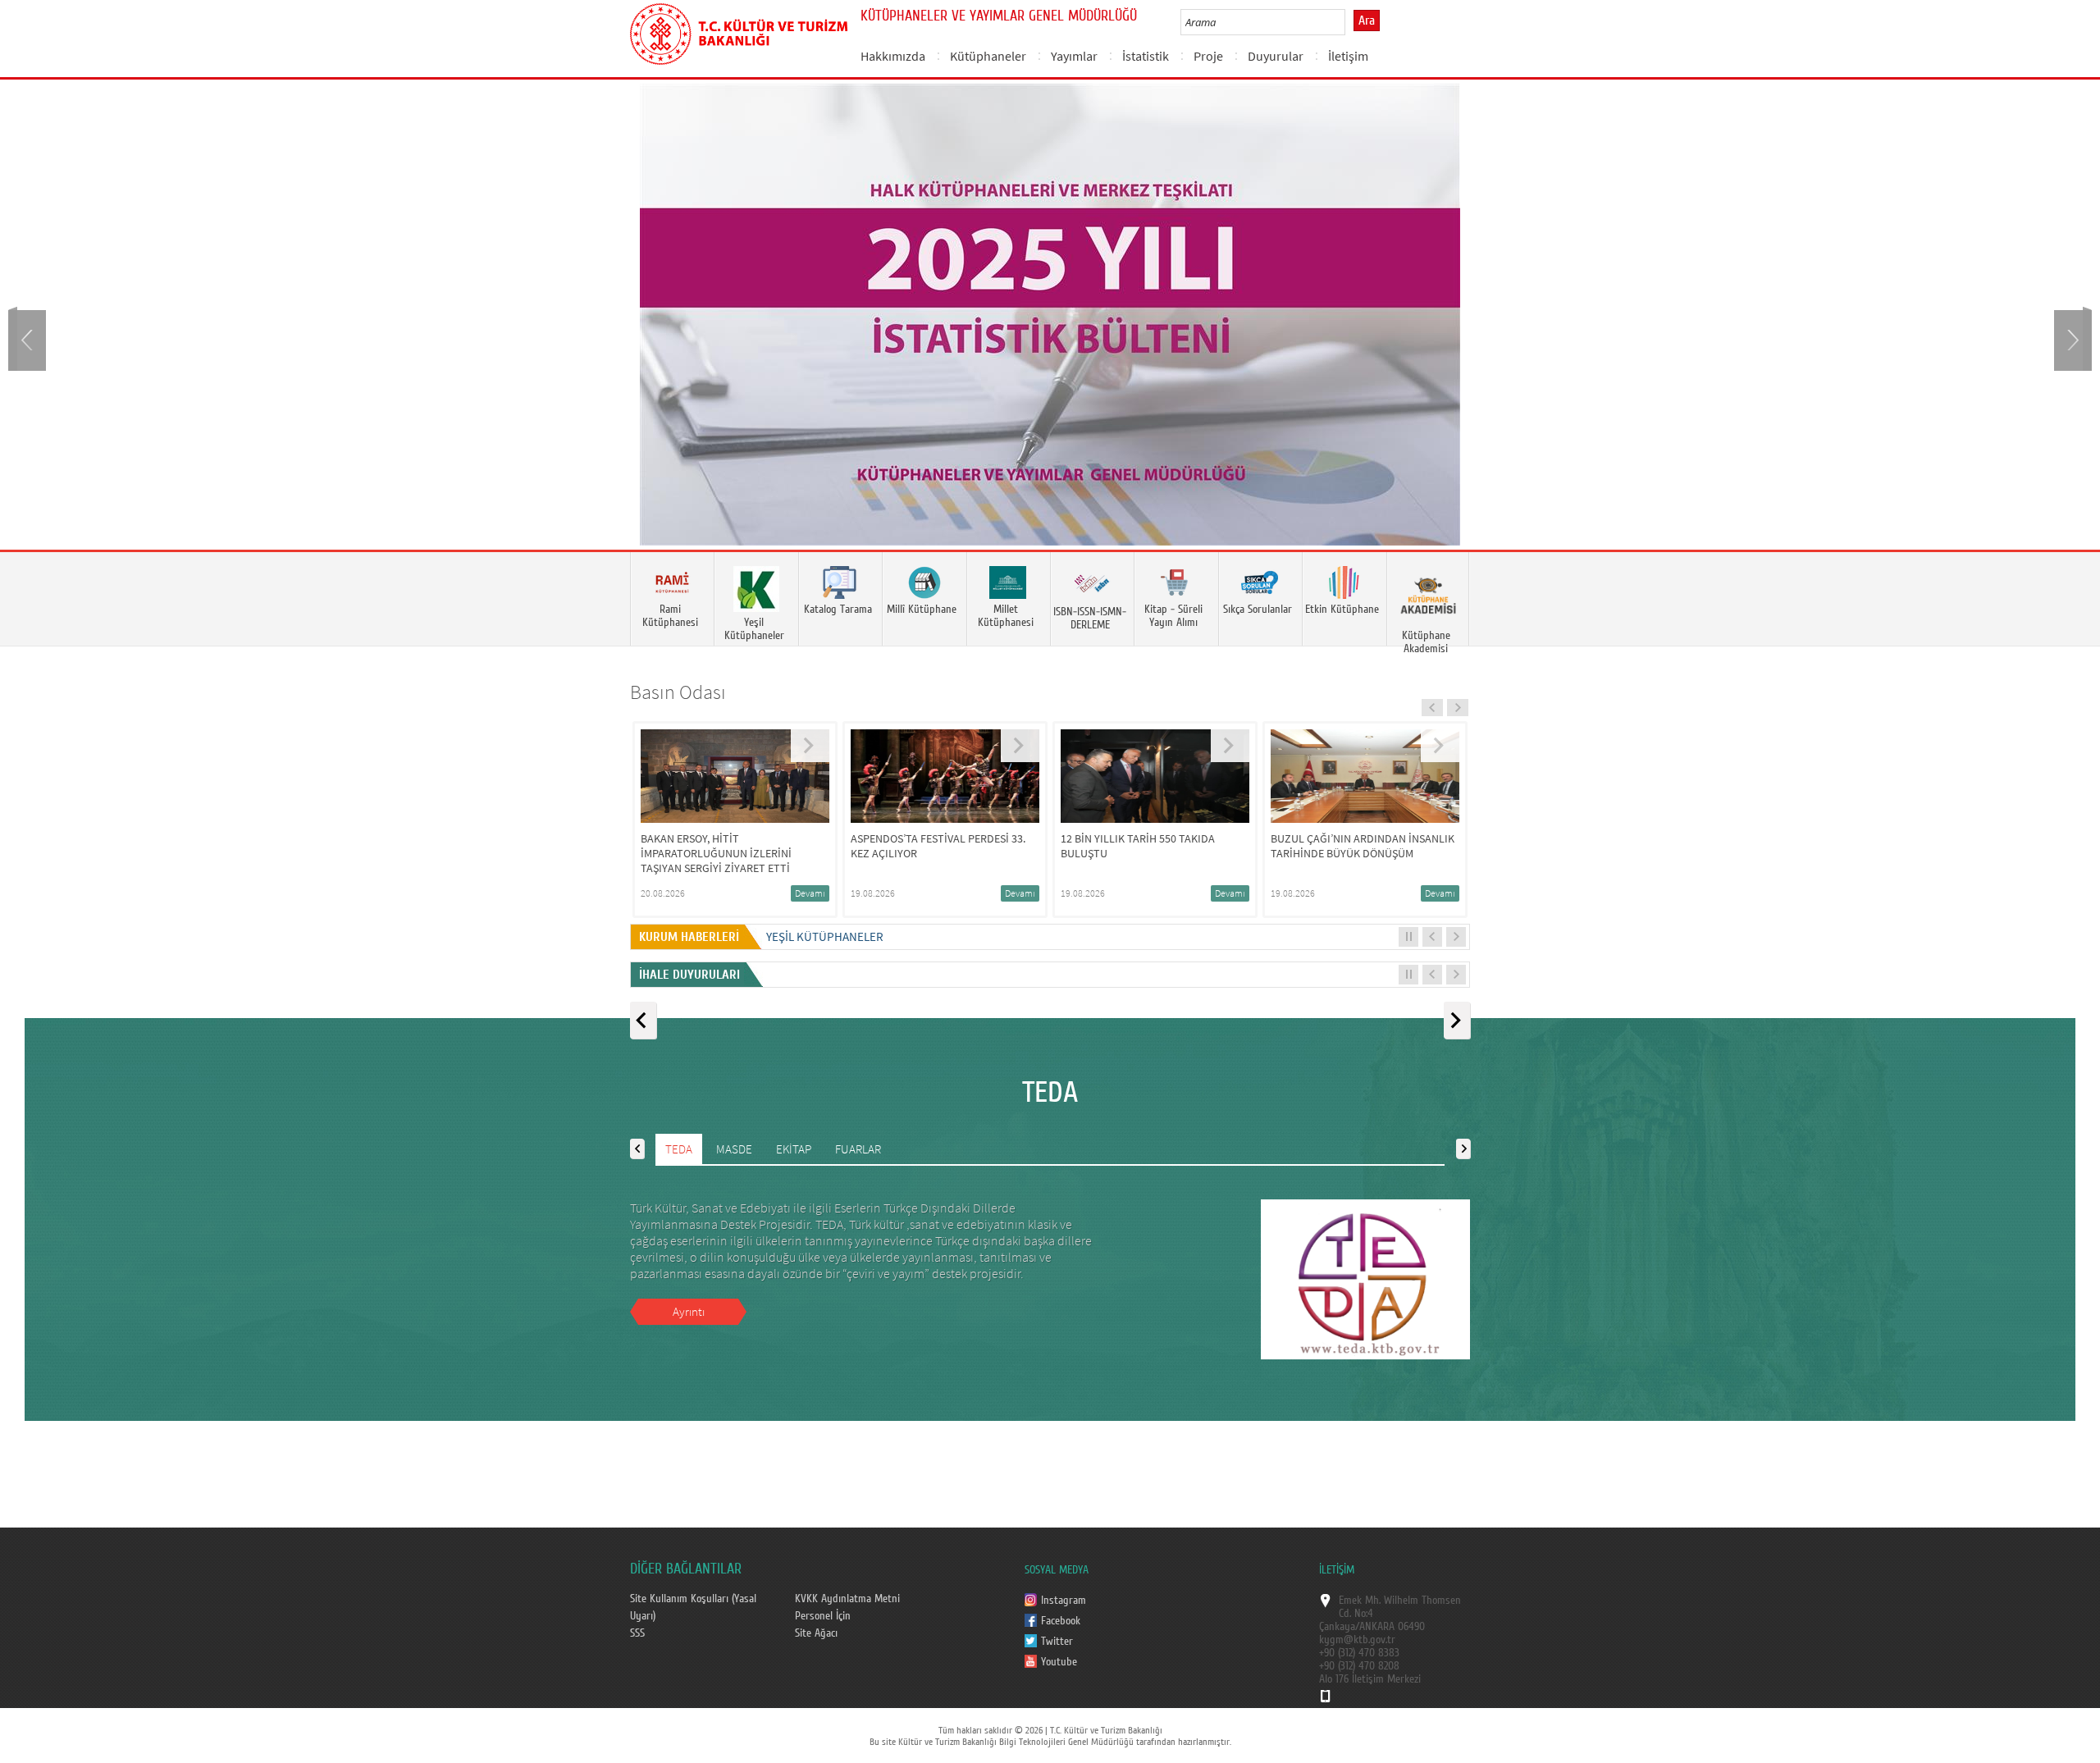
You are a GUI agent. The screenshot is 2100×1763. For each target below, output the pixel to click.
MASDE (734, 1148)
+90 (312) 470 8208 (1359, 1665)
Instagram (1064, 1600)
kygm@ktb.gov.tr (1357, 1639)
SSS (637, 1633)
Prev (29, 338)
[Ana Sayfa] (739, 31)
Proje (1208, 56)
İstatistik (1146, 56)
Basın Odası (678, 691)
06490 (1411, 1626)
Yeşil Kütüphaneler (825, 936)
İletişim (1348, 56)
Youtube (1059, 1661)
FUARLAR (858, 1148)
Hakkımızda (893, 56)
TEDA (679, 1148)
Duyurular (1276, 56)
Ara (1367, 21)
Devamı (829, 892)
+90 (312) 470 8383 (1359, 1652)
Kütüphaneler (988, 56)
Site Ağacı (816, 1633)
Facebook (1061, 1620)
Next (2071, 338)
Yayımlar (1074, 56)
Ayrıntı (689, 1311)
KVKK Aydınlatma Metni (847, 1598)
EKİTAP (794, 1148)
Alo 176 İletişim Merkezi (1370, 1679)
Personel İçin (823, 1615)
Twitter (1057, 1641)
